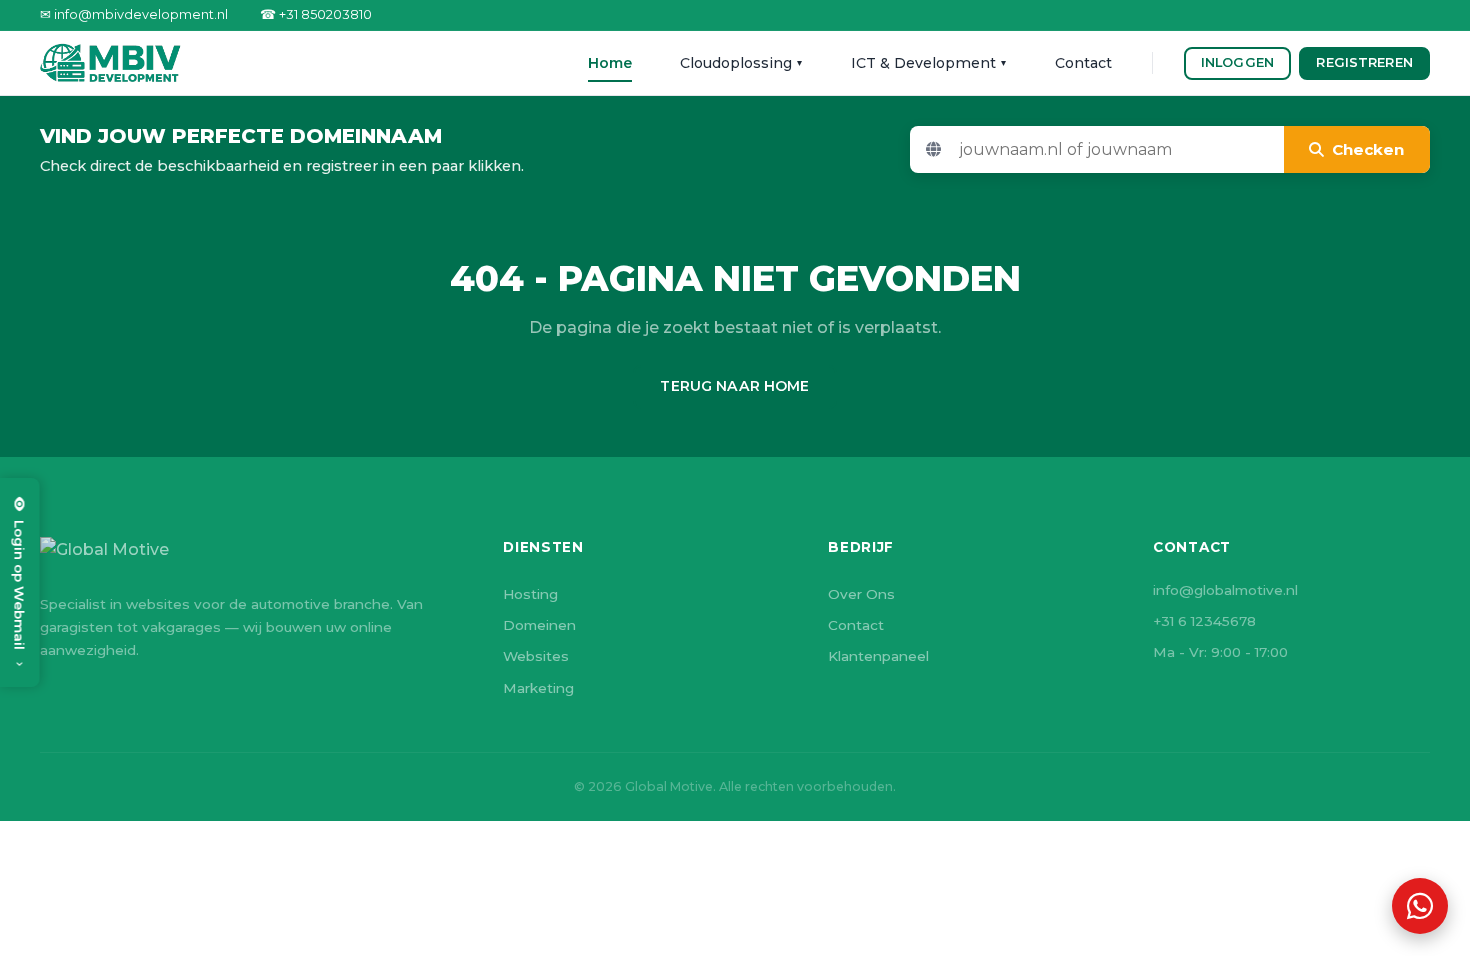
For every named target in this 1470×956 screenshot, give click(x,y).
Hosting (530, 594)
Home (610, 63)
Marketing (538, 688)
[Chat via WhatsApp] (1420, 906)
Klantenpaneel (878, 656)
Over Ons (861, 594)
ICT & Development (928, 63)
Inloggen (1237, 62)
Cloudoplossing (741, 63)
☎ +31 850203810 (316, 14)
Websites (536, 656)
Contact (1083, 63)
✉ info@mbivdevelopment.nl (134, 14)
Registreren (1364, 62)
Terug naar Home (734, 386)
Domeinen (539, 625)
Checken (1368, 149)
